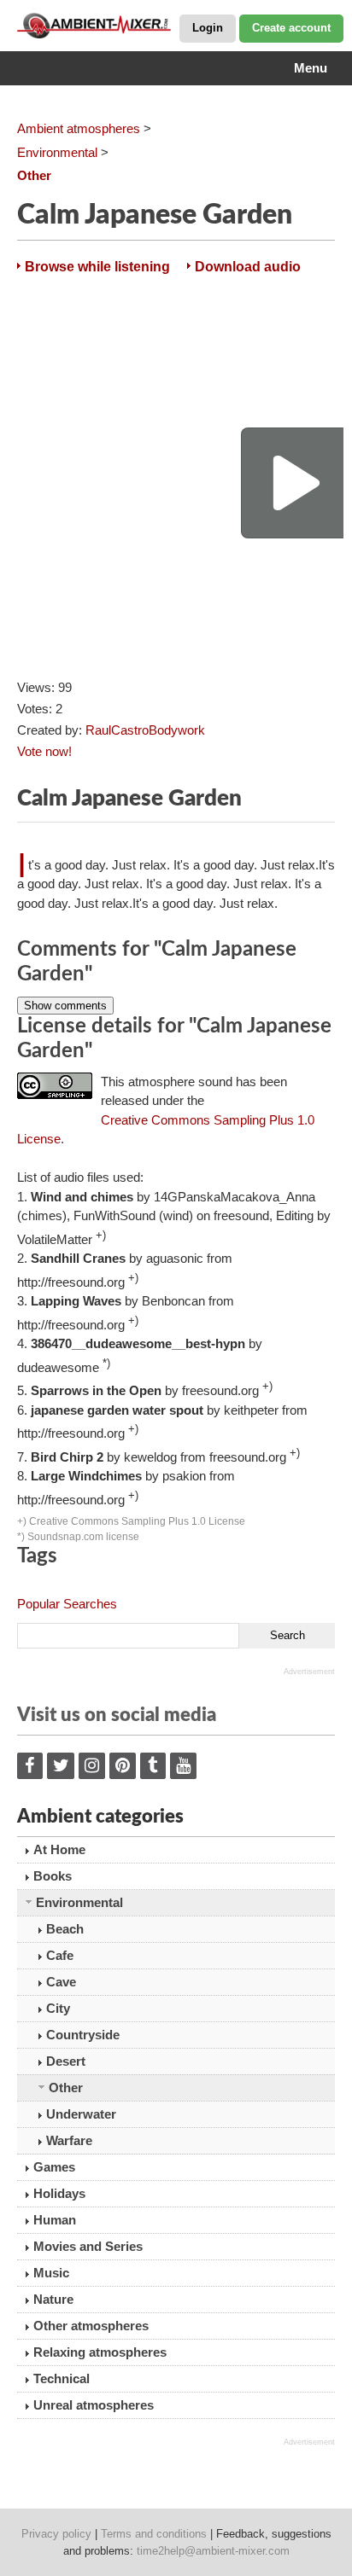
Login (208, 28)
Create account (291, 28)
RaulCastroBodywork (145, 730)
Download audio (248, 267)
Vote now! (44, 751)
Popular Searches (67, 1604)
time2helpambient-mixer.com (213, 2551)
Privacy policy (56, 2534)
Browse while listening (97, 267)
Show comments (65, 1006)
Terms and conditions (154, 2534)
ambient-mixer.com (103, 26)
